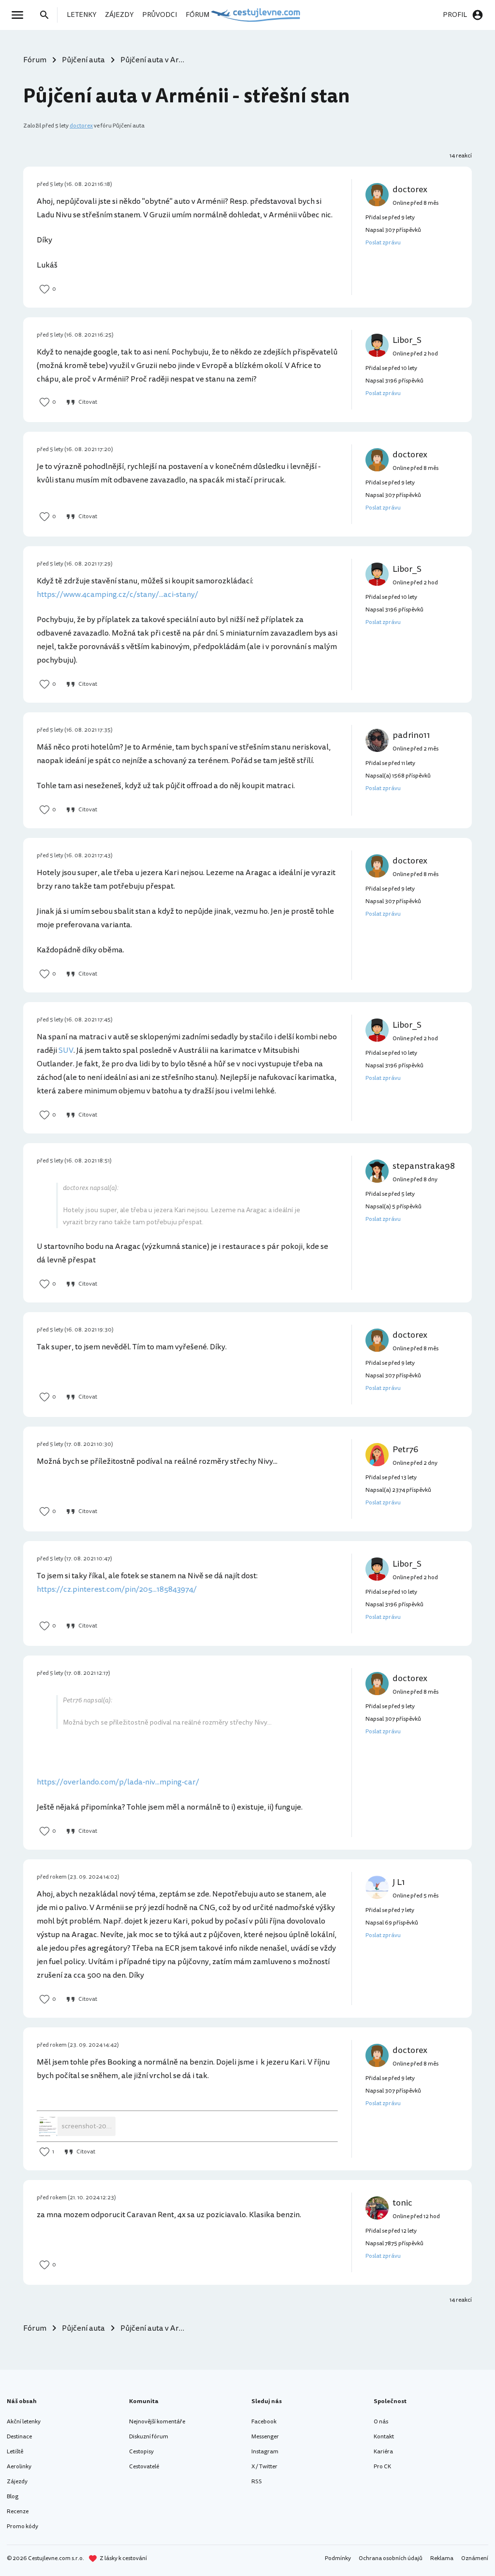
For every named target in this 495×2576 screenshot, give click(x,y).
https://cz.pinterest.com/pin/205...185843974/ (117, 1589)
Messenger (265, 2437)
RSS (257, 2482)
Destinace (19, 2437)
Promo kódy (22, 2526)
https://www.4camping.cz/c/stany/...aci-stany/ (117, 594)
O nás (381, 2422)
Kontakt (384, 2437)
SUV (66, 1050)
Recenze (18, 2512)
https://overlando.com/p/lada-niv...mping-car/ (118, 1782)
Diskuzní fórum (149, 2437)
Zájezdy (17, 2482)
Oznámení (475, 2558)
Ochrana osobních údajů (391, 2558)
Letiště (15, 2452)
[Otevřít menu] (20, 15)
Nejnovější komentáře (157, 2422)
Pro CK (382, 2467)
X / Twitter (264, 2467)
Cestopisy (141, 2452)
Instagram (265, 2452)
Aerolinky (19, 2467)
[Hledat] (47, 15)
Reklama (442, 2558)
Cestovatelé (144, 2467)
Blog (13, 2497)
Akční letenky (24, 2422)
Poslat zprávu (383, 243)
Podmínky (338, 2558)
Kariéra (383, 2452)
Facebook (264, 2422)
